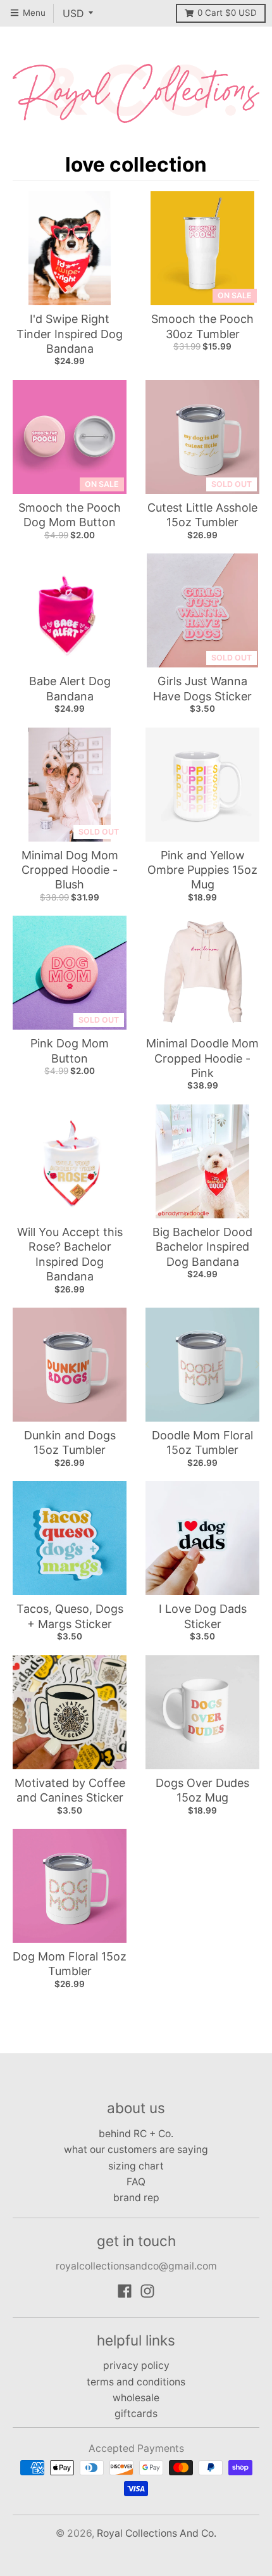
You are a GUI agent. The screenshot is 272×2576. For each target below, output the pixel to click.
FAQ (136, 2182)
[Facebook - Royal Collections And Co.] (125, 2291)
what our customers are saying (136, 2150)
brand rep (136, 2198)
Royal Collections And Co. (157, 2533)
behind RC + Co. (136, 2134)
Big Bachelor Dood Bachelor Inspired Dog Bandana (202, 1247)
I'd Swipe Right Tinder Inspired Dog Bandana (70, 334)
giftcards (136, 2414)
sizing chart (136, 2166)
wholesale (136, 2398)
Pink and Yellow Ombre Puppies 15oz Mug (202, 870)
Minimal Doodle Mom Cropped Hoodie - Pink (202, 1058)
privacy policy (136, 2365)
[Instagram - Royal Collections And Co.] (147, 2291)
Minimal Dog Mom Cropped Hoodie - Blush (70, 870)
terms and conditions (136, 2382)
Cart (227, 13)
